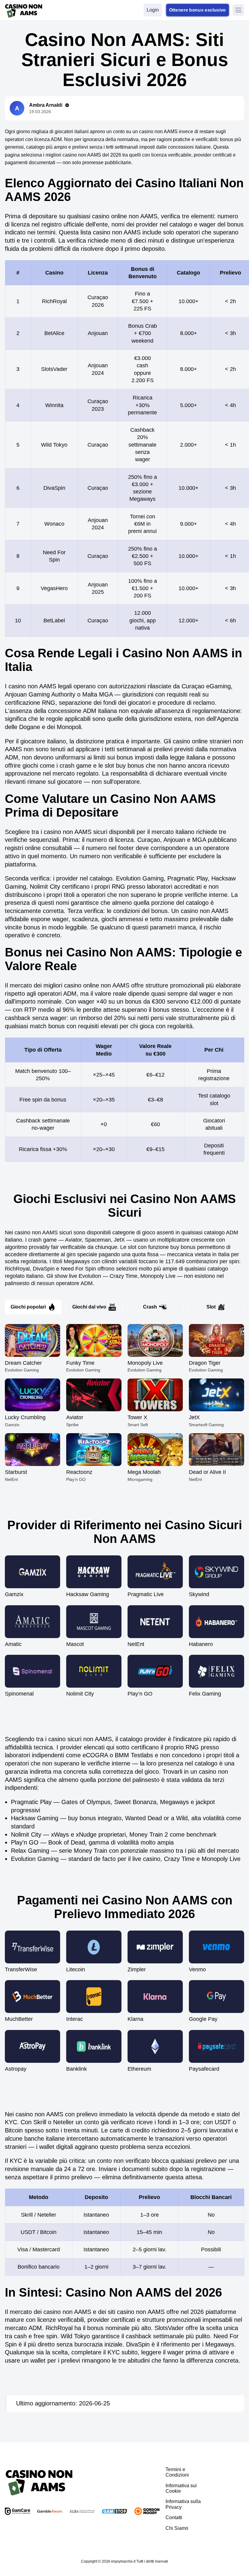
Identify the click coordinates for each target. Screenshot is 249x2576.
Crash (150, 1307)
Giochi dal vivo (89, 1307)
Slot (211, 1307)
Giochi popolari (28, 1307)
